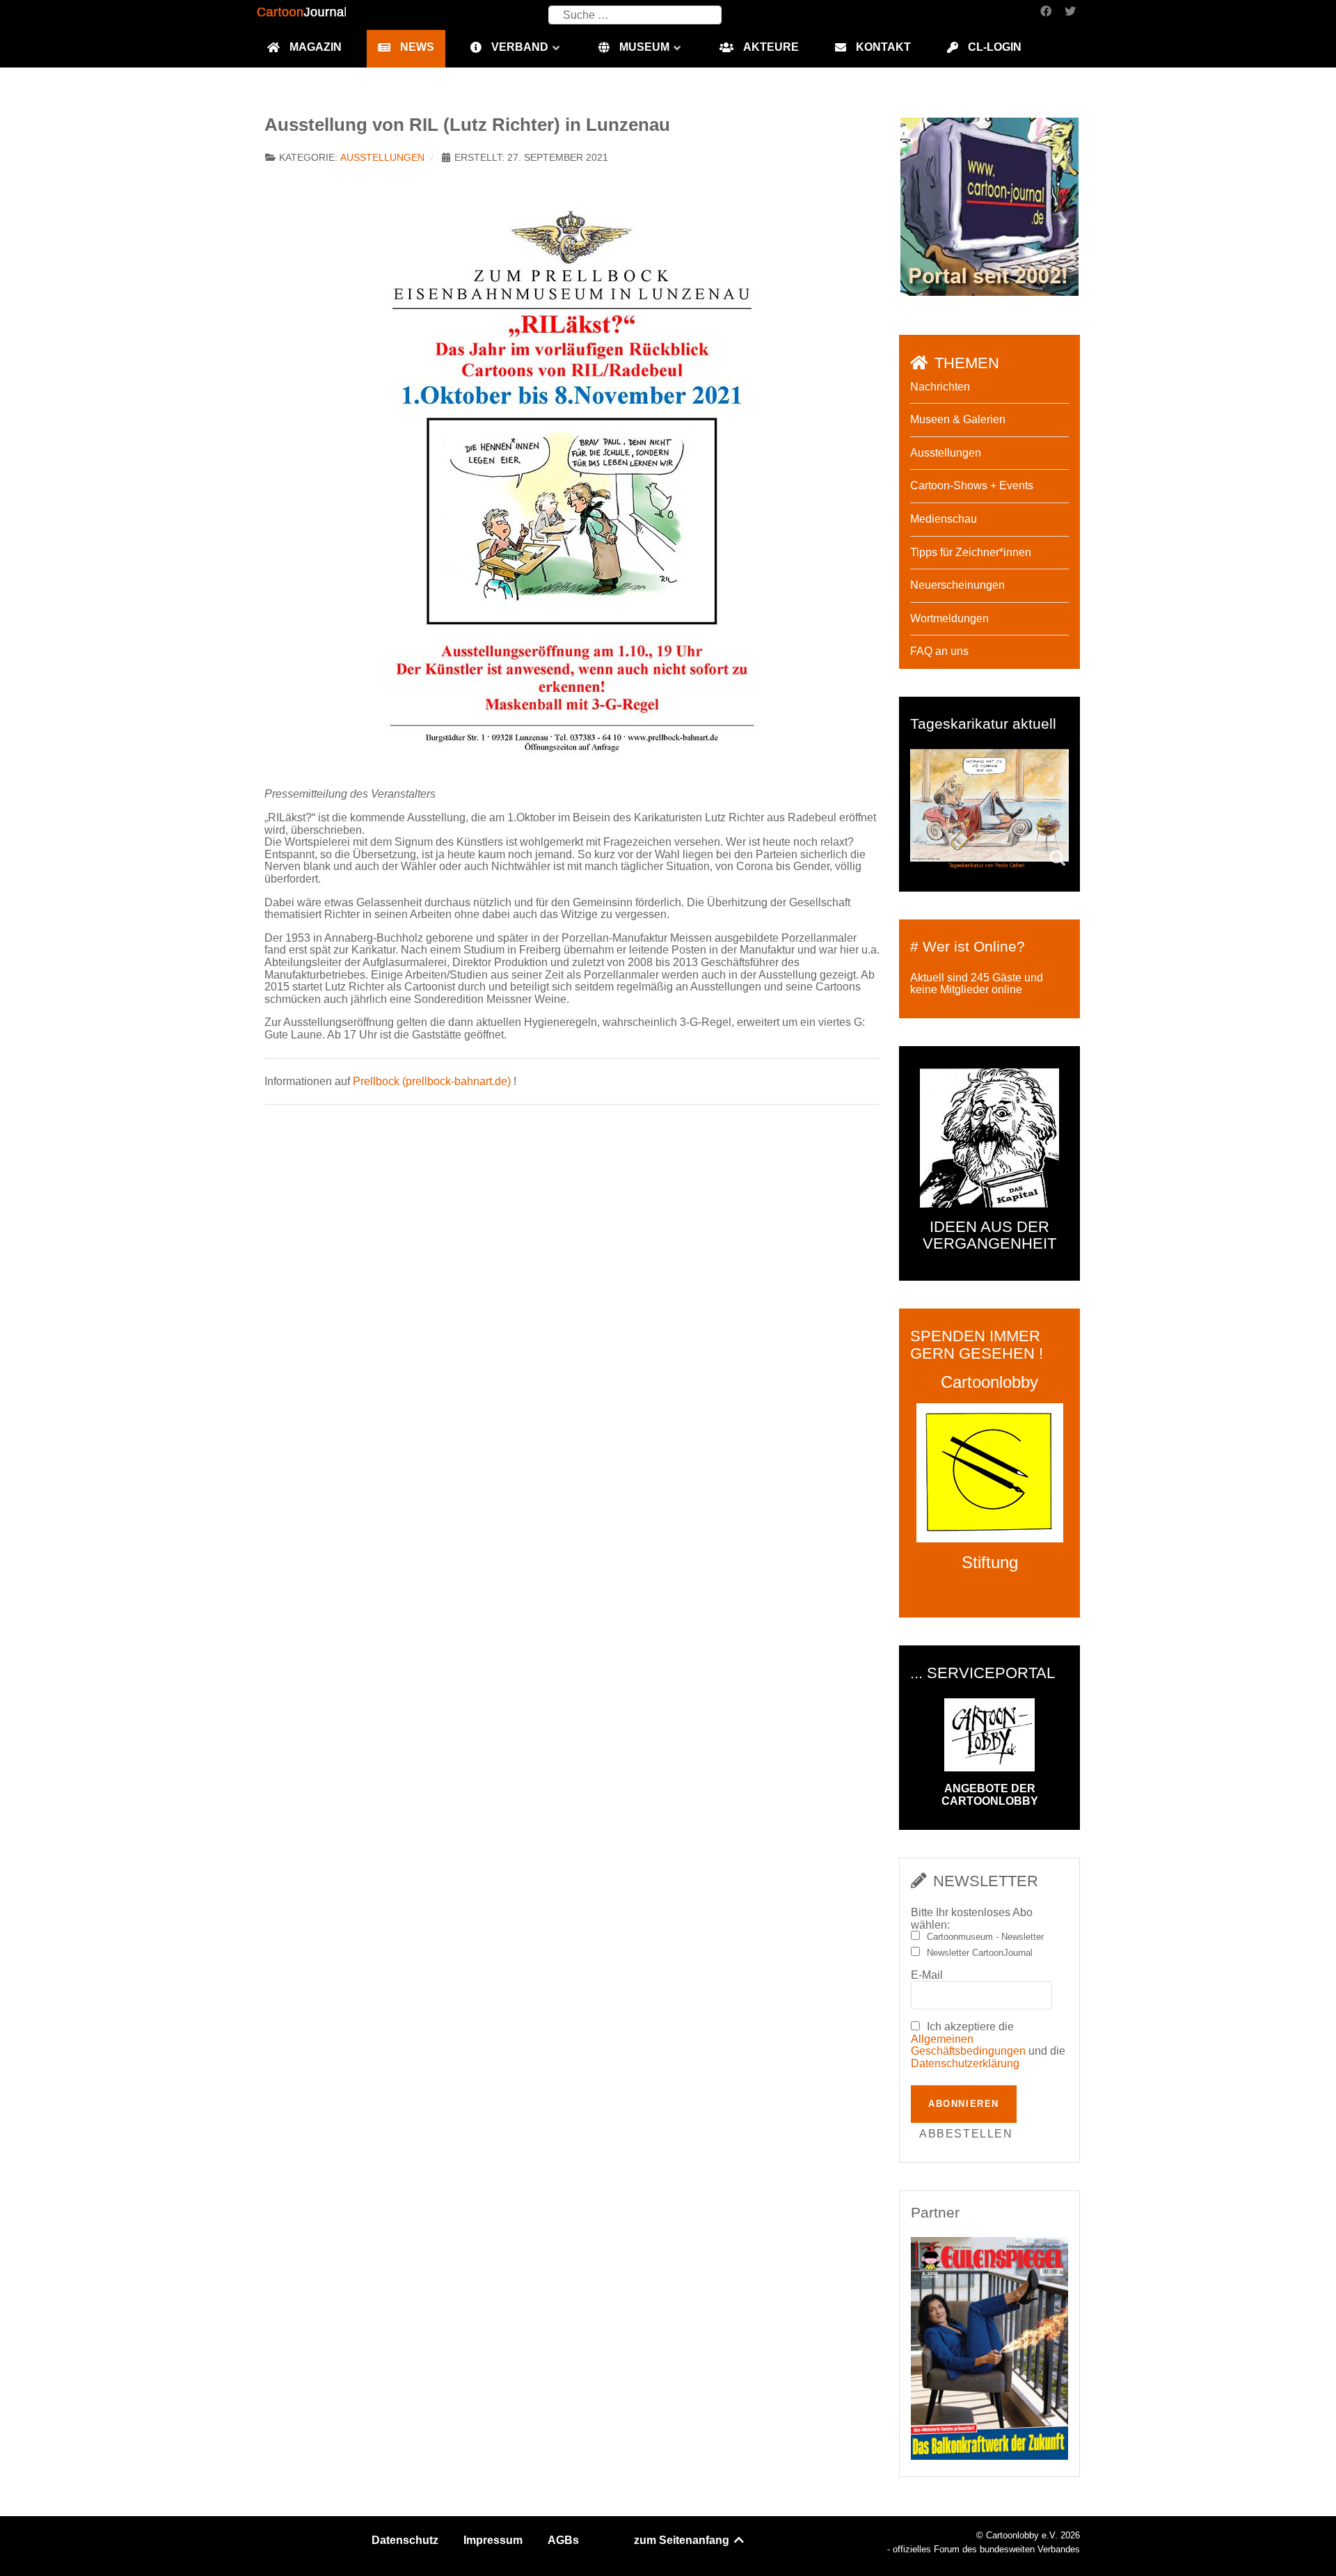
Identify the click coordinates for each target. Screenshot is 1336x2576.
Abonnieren (964, 2104)
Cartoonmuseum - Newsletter (985, 1937)
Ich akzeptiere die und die (988, 2045)
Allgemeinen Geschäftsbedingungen (968, 2045)
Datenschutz (405, 2540)
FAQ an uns (939, 651)
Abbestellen (966, 2134)
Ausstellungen (382, 158)
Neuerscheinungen (957, 585)
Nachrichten (940, 387)
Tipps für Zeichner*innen (971, 552)
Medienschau (944, 519)
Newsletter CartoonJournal (980, 1953)
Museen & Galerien (958, 419)
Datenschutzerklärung (965, 2063)
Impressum (493, 2540)
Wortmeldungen (949, 618)
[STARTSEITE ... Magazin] (989, 206)
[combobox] (635, 15)
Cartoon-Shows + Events (972, 485)
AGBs (563, 2540)
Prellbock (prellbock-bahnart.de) (432, 1081)
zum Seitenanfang (683, 2540)
